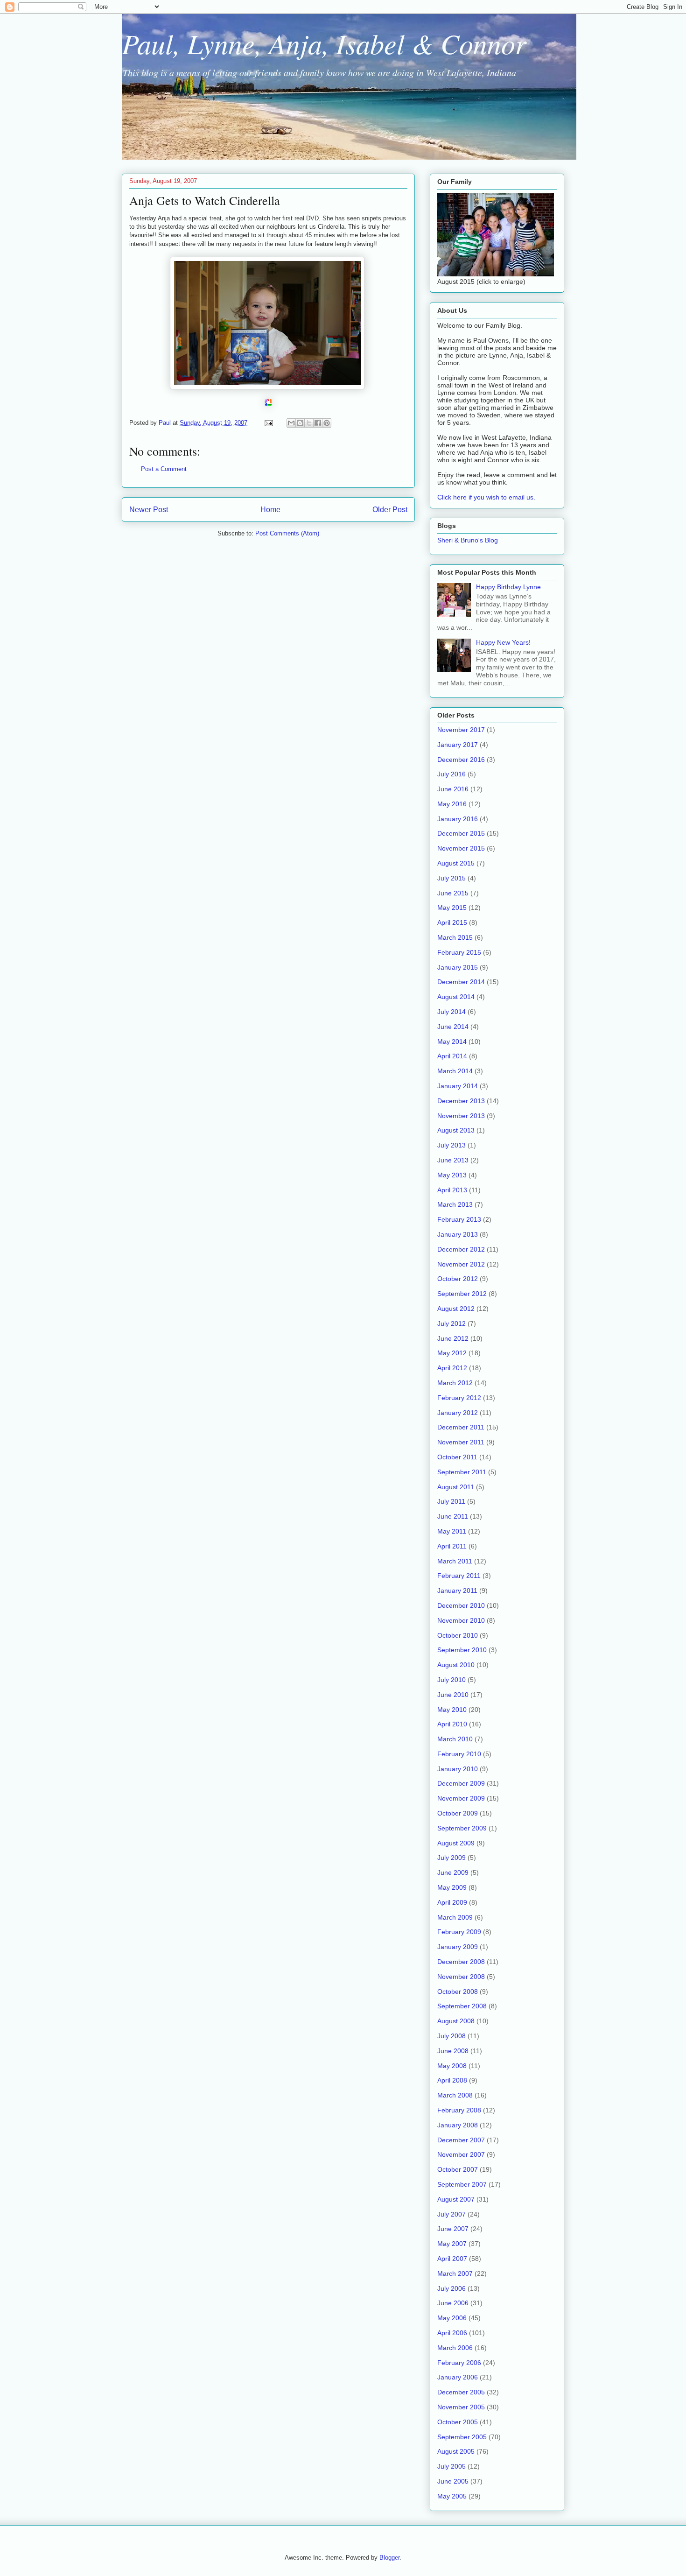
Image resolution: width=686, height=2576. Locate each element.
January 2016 (458, 819)
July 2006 (451, 2288)
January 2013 (458, 1234)
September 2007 (462, 2184)
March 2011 (455, 1561)
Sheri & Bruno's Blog (468, 540)
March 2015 (455, 937)
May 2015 (452, 908)
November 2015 (461, 848)
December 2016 (461, 760)
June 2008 (453, 2051)
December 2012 (461, 1249)
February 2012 (459, 1398)
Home (270, 510)
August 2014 (456, 997)
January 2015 (458, 967)
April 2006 (452, 2333)
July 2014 (451, 1012)
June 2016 (453, 789)
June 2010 (453, 1695)
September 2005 (462, 2437)
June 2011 (453, 1516)
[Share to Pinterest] (327, 423)
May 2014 (452, 1042)
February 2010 (459, 1754)
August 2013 (456, 1130)
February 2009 (459, 1932)
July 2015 (451, 878)
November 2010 (461, 1620)
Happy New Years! (503, 642)
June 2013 (453, 1160)
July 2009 (451, 1858)
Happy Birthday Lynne (508, 587)
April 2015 (452, 922)
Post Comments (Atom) (287, 533)
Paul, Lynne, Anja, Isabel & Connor (324, 43)
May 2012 (452, 1353)
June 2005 (453, 2481)
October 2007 (458, 2169)
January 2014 (458, 1086)
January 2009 (458, 1947)
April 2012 (452, 1368)
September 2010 (462, 1650)
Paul (166, 423)
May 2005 (452, 2496)
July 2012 (451, 1323)
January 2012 (458, 1413)
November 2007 (461, 2154)
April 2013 (452, 1190)
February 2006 (459, 2363)
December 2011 (461, 1427)
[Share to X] (309, 423)
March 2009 (455, 1917)
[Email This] (291, 423)
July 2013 (451, 1145)
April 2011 (452, 1546)
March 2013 (455, 1204)
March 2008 (455, 2095)
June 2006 (453, 2303)
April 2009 (452, 1902)
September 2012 (462, 1294)
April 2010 (452, 1724)
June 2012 (453, 1338)
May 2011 (452, 1531)
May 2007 (452, 2244)
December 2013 (461, 1101)
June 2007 (453, 2229)
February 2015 (459, 952)
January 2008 (458, 2125)
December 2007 (461, 2140)
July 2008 (451, 2036)
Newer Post (149, 510)
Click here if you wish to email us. (486, 497)
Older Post (390, 510)
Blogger (389, 2558)
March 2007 (455, 2273)
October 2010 (458, 1635)
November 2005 (461, 2407)
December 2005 (461, 2392)
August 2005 (456, 2451)
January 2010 (458, 1769)
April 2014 (452, 1056)
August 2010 (456, 1665)
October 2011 (457, 1457)
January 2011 (457, 1591)
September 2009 (462, 1828)
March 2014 (455, 1071)
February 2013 (459, 1219)
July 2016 (451, 774)
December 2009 (461, 1783)
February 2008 (459, 2110)
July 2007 (451, 2214)
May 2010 (452, 1710)
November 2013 (461, 1116)
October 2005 (458, 2422)
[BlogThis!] (300, 423)
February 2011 (459, 1576)
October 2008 (458, 1992)
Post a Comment (164, 469)
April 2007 (452, 2259)
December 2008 (461, 1962)
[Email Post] (268, 423)
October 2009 (458, 1813)
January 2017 (458, 745)
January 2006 (458, 2377)
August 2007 (456, 2199)
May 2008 (452, 2066)
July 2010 (451, 1680)
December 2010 (461, 1605)
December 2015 (461, 833)
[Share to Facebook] (318, 423)
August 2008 (456, 2021)
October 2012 (458, 1279)
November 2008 (461, 1977)
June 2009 (453, 1872)
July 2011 (451, 1501)
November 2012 (461, 1264)
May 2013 (452, 1175)
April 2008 (452, 2080)
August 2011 (456, 1487)
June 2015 (453, 893)
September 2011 (462, 1472)
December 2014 (461, 982)
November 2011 (461, 1442)
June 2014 (453, 1027)
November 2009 (461, 1798)
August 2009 (456, 1843)
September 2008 (462, 2006)
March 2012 (455, 1383)
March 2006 (455, 2348)
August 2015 (456, 863)
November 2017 (461, 730)
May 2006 (452, 2318)
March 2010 (455, 1739)
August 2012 (456, 1309)
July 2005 (451, 2466)
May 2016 (452, 804)
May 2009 (452, 1887)
